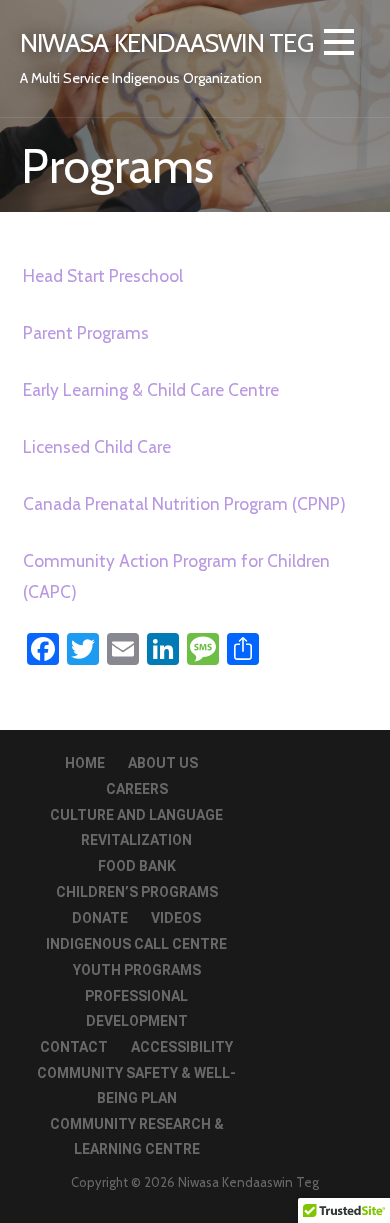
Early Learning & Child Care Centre (151, 389)
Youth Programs (137, 970)
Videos (176, 918)
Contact (74, 1047)
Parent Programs (86, 332)
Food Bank (137, 866)
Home (85, 763)
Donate (100, 918)
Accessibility (182, 1047)
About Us (163, 763)
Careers (137, 789)
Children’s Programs (137, 892)
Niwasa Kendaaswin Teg (166, 42)
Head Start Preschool (103, 275)
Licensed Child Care (97, 446)
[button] (339, 45)
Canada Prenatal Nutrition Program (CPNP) (184, 503)
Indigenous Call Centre (136, 944)
